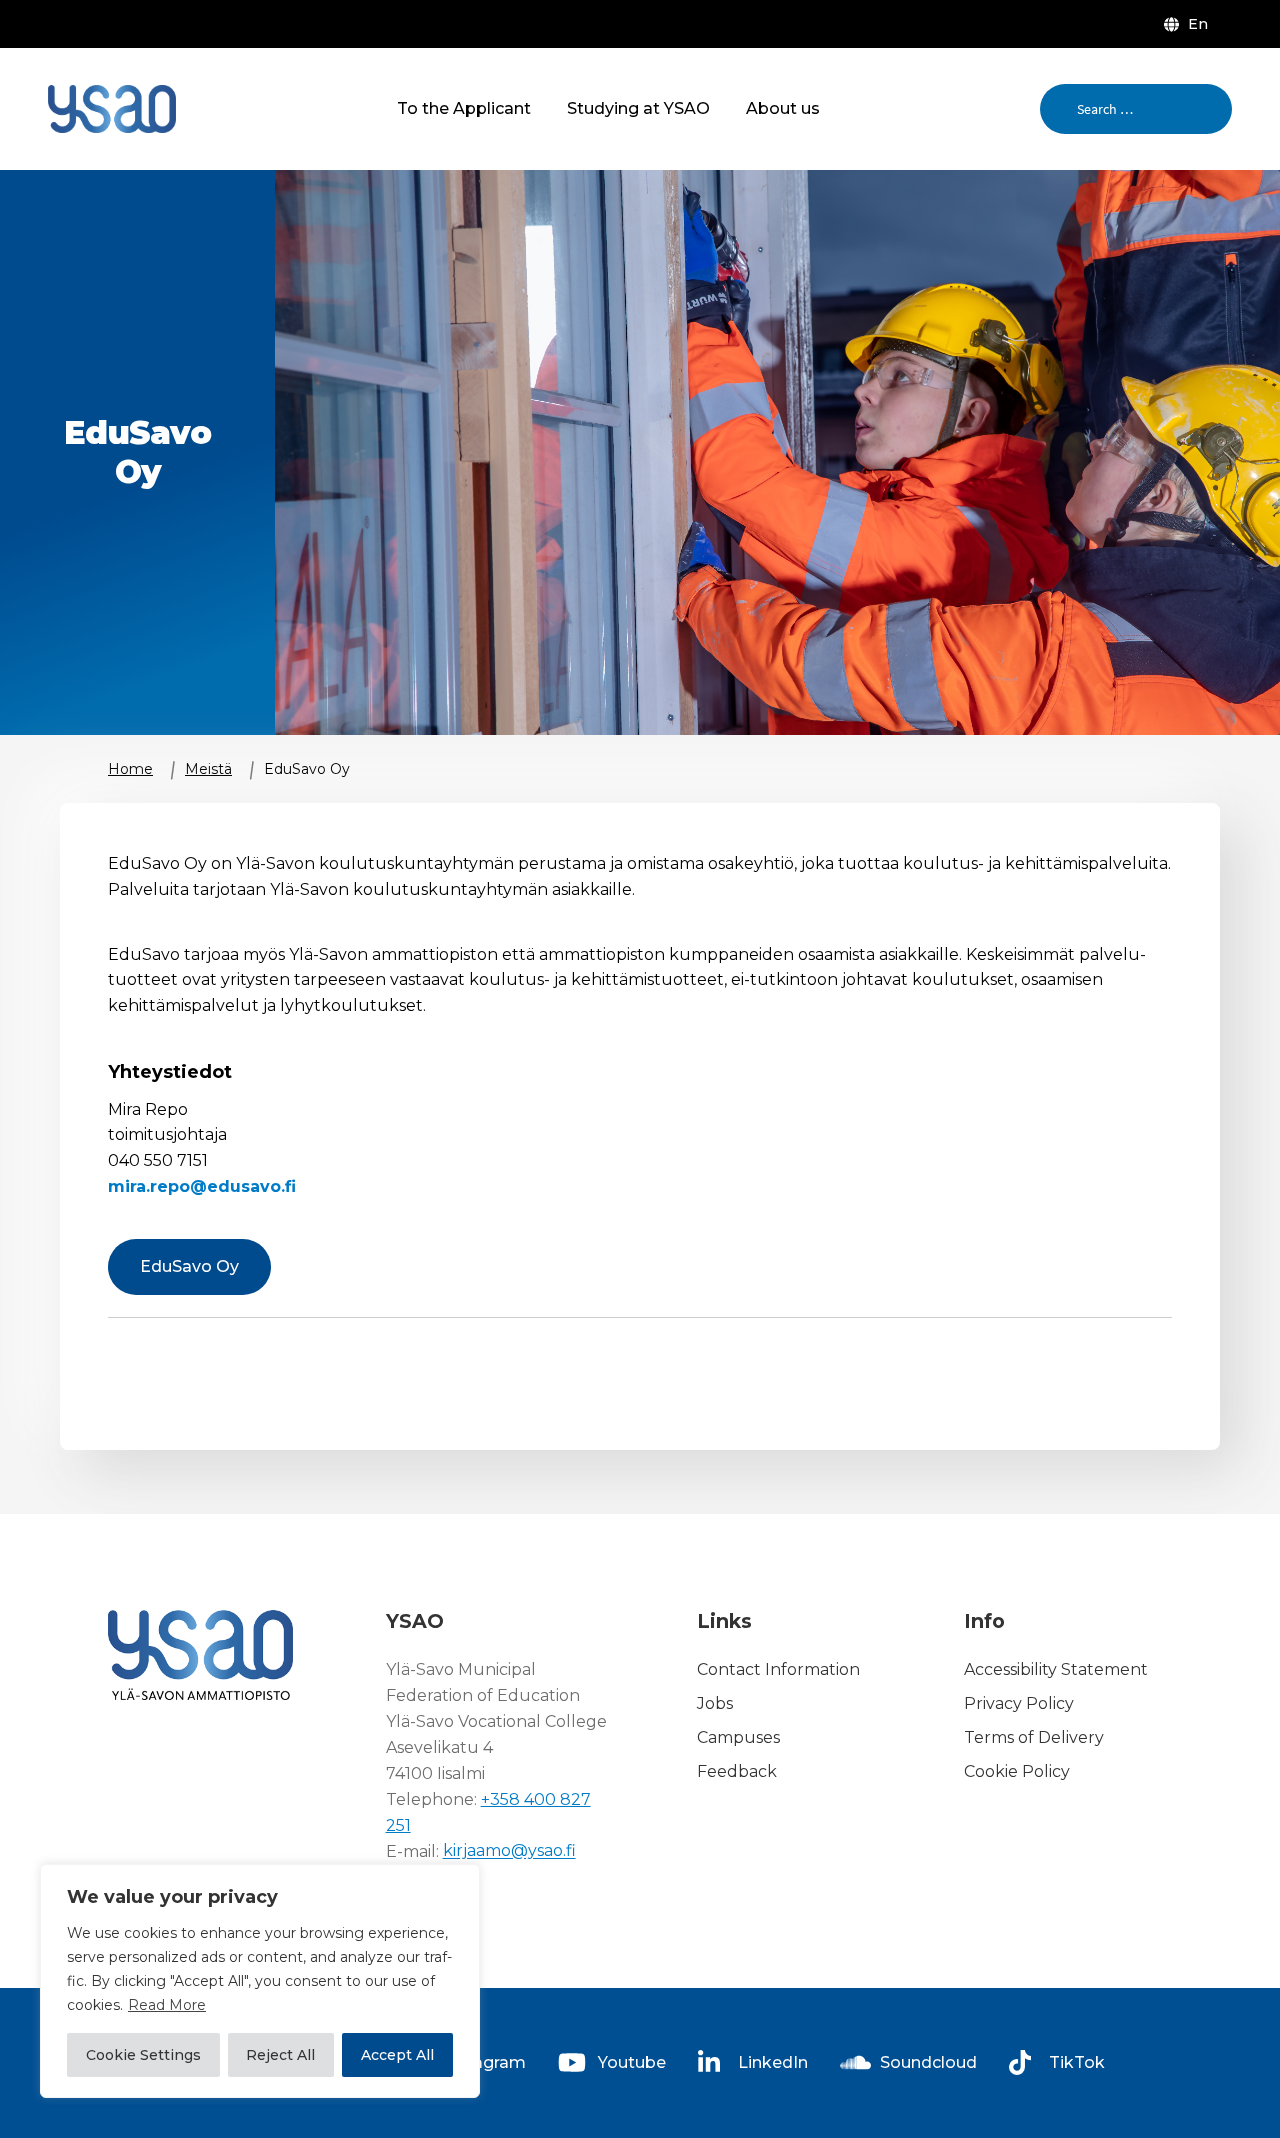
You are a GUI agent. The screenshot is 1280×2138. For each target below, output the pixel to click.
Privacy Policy (1019, 1703)
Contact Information (778, 1669)
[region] (260, 1981)
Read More (167, 2005)
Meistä (208, 769)
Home (130, 769)
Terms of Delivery (1034, 1737)
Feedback (737, 1771)
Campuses (738, 1737)
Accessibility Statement (1056, 1669)
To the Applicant (464, 108)
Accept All (397, 2055)
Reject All (280, 2055)
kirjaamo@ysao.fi (509, 1851)
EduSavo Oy (189, 1266)
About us (783, 108)
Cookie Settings (143, 2055)
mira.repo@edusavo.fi (202, 1186)
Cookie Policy (1017, 1771)
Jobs (715, 1703)
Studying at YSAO (638, 108)
